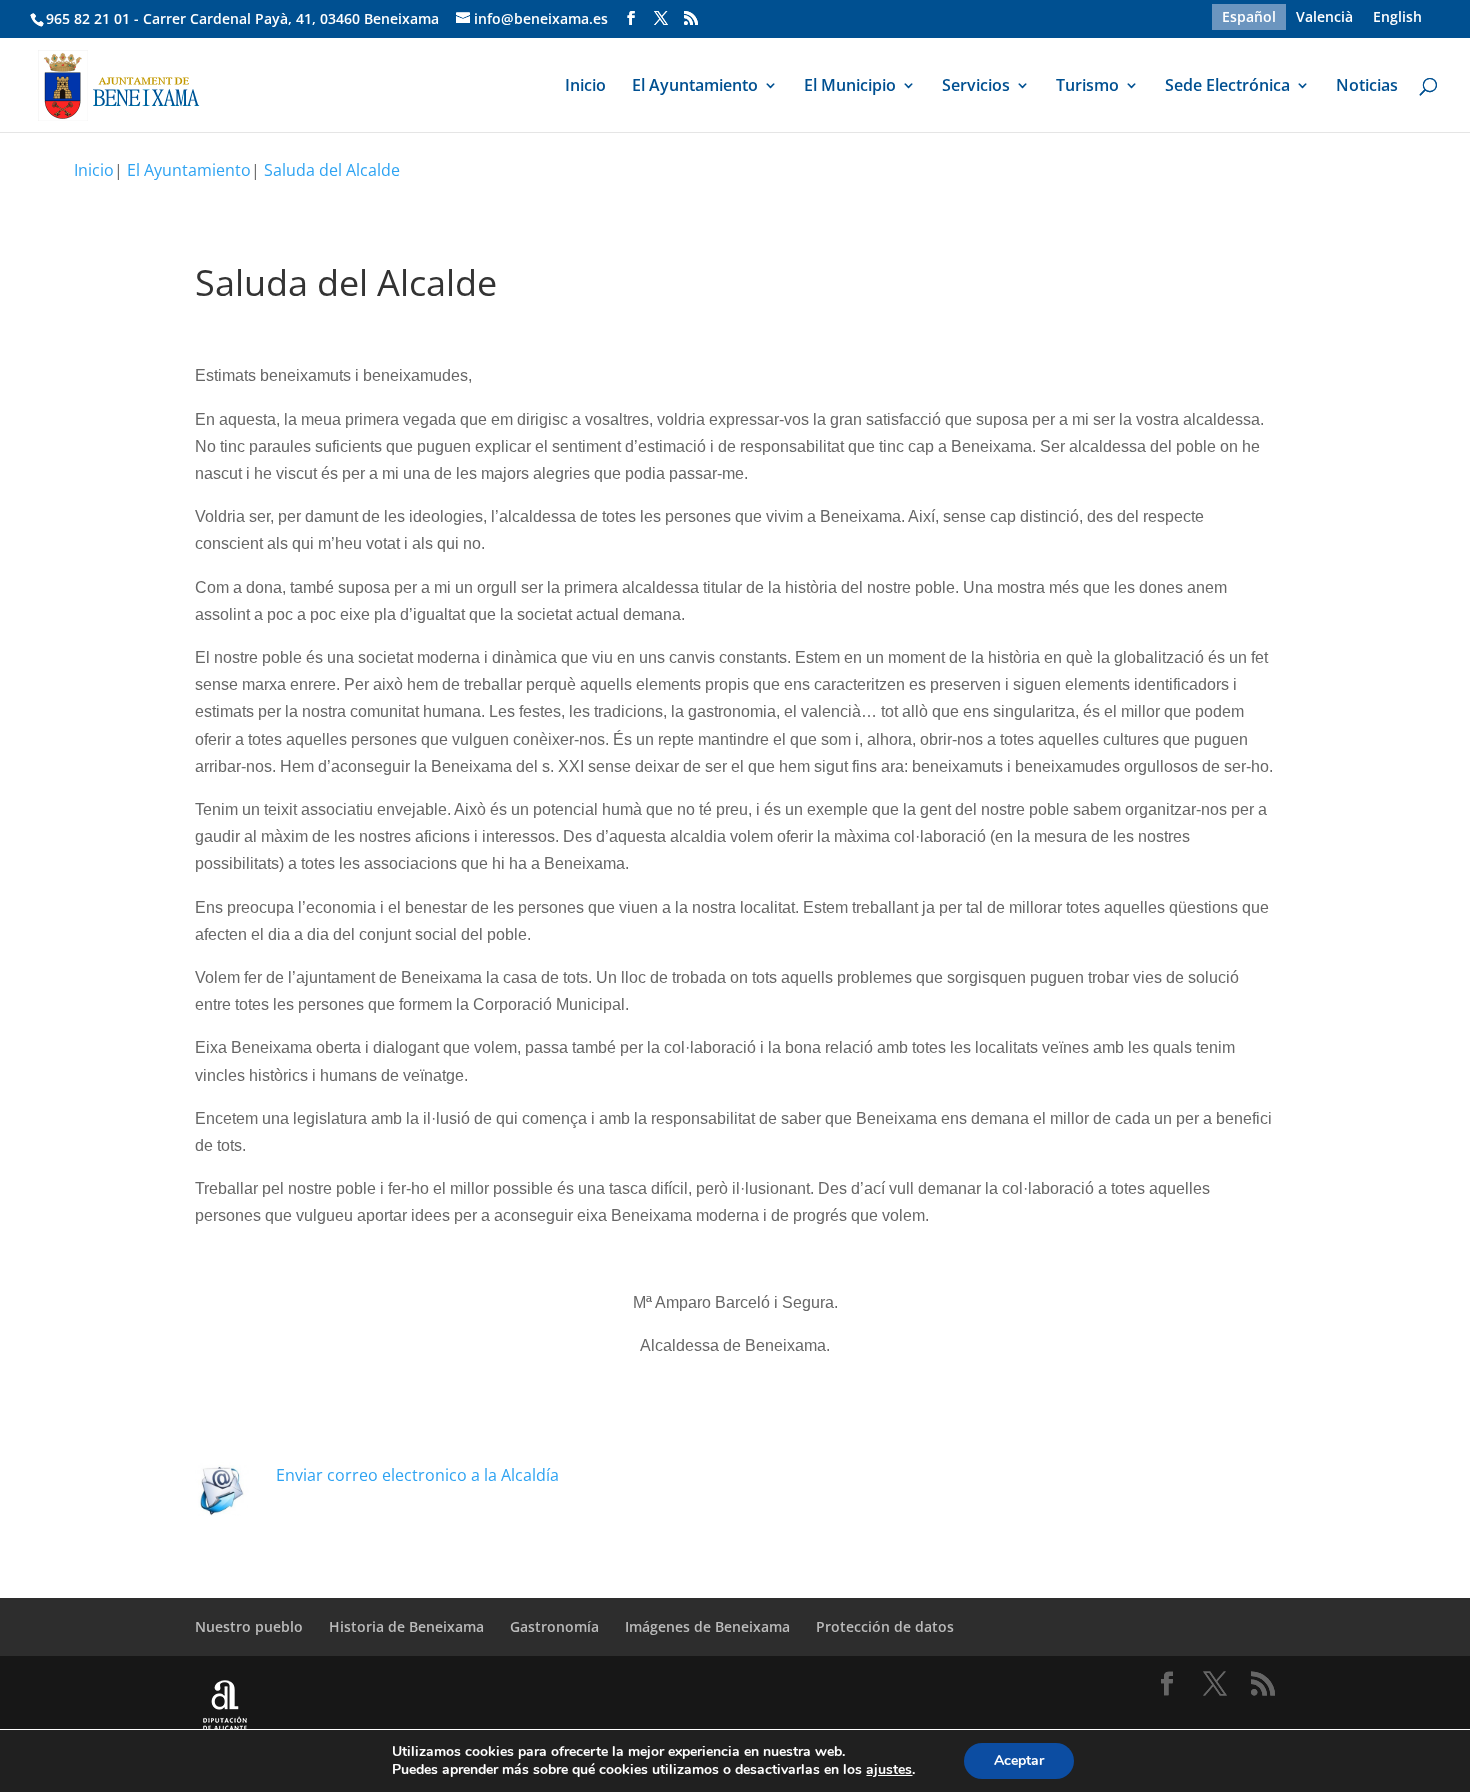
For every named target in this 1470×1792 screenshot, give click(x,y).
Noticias (1367, 87)
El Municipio (850, 87)
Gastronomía (554, 1626)
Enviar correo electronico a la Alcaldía (417, 1475)
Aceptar (1019, 1760)
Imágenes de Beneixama (707, 1626)
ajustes (889, 1770)
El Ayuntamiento (695, 87)
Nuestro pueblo (249, 1626)
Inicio (585, 87)
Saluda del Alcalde (332, 170)
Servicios (976, 87)
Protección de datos (885, 1626)
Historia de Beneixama (406, 1626)
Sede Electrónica (1227, 87)
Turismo (1087, 87)
